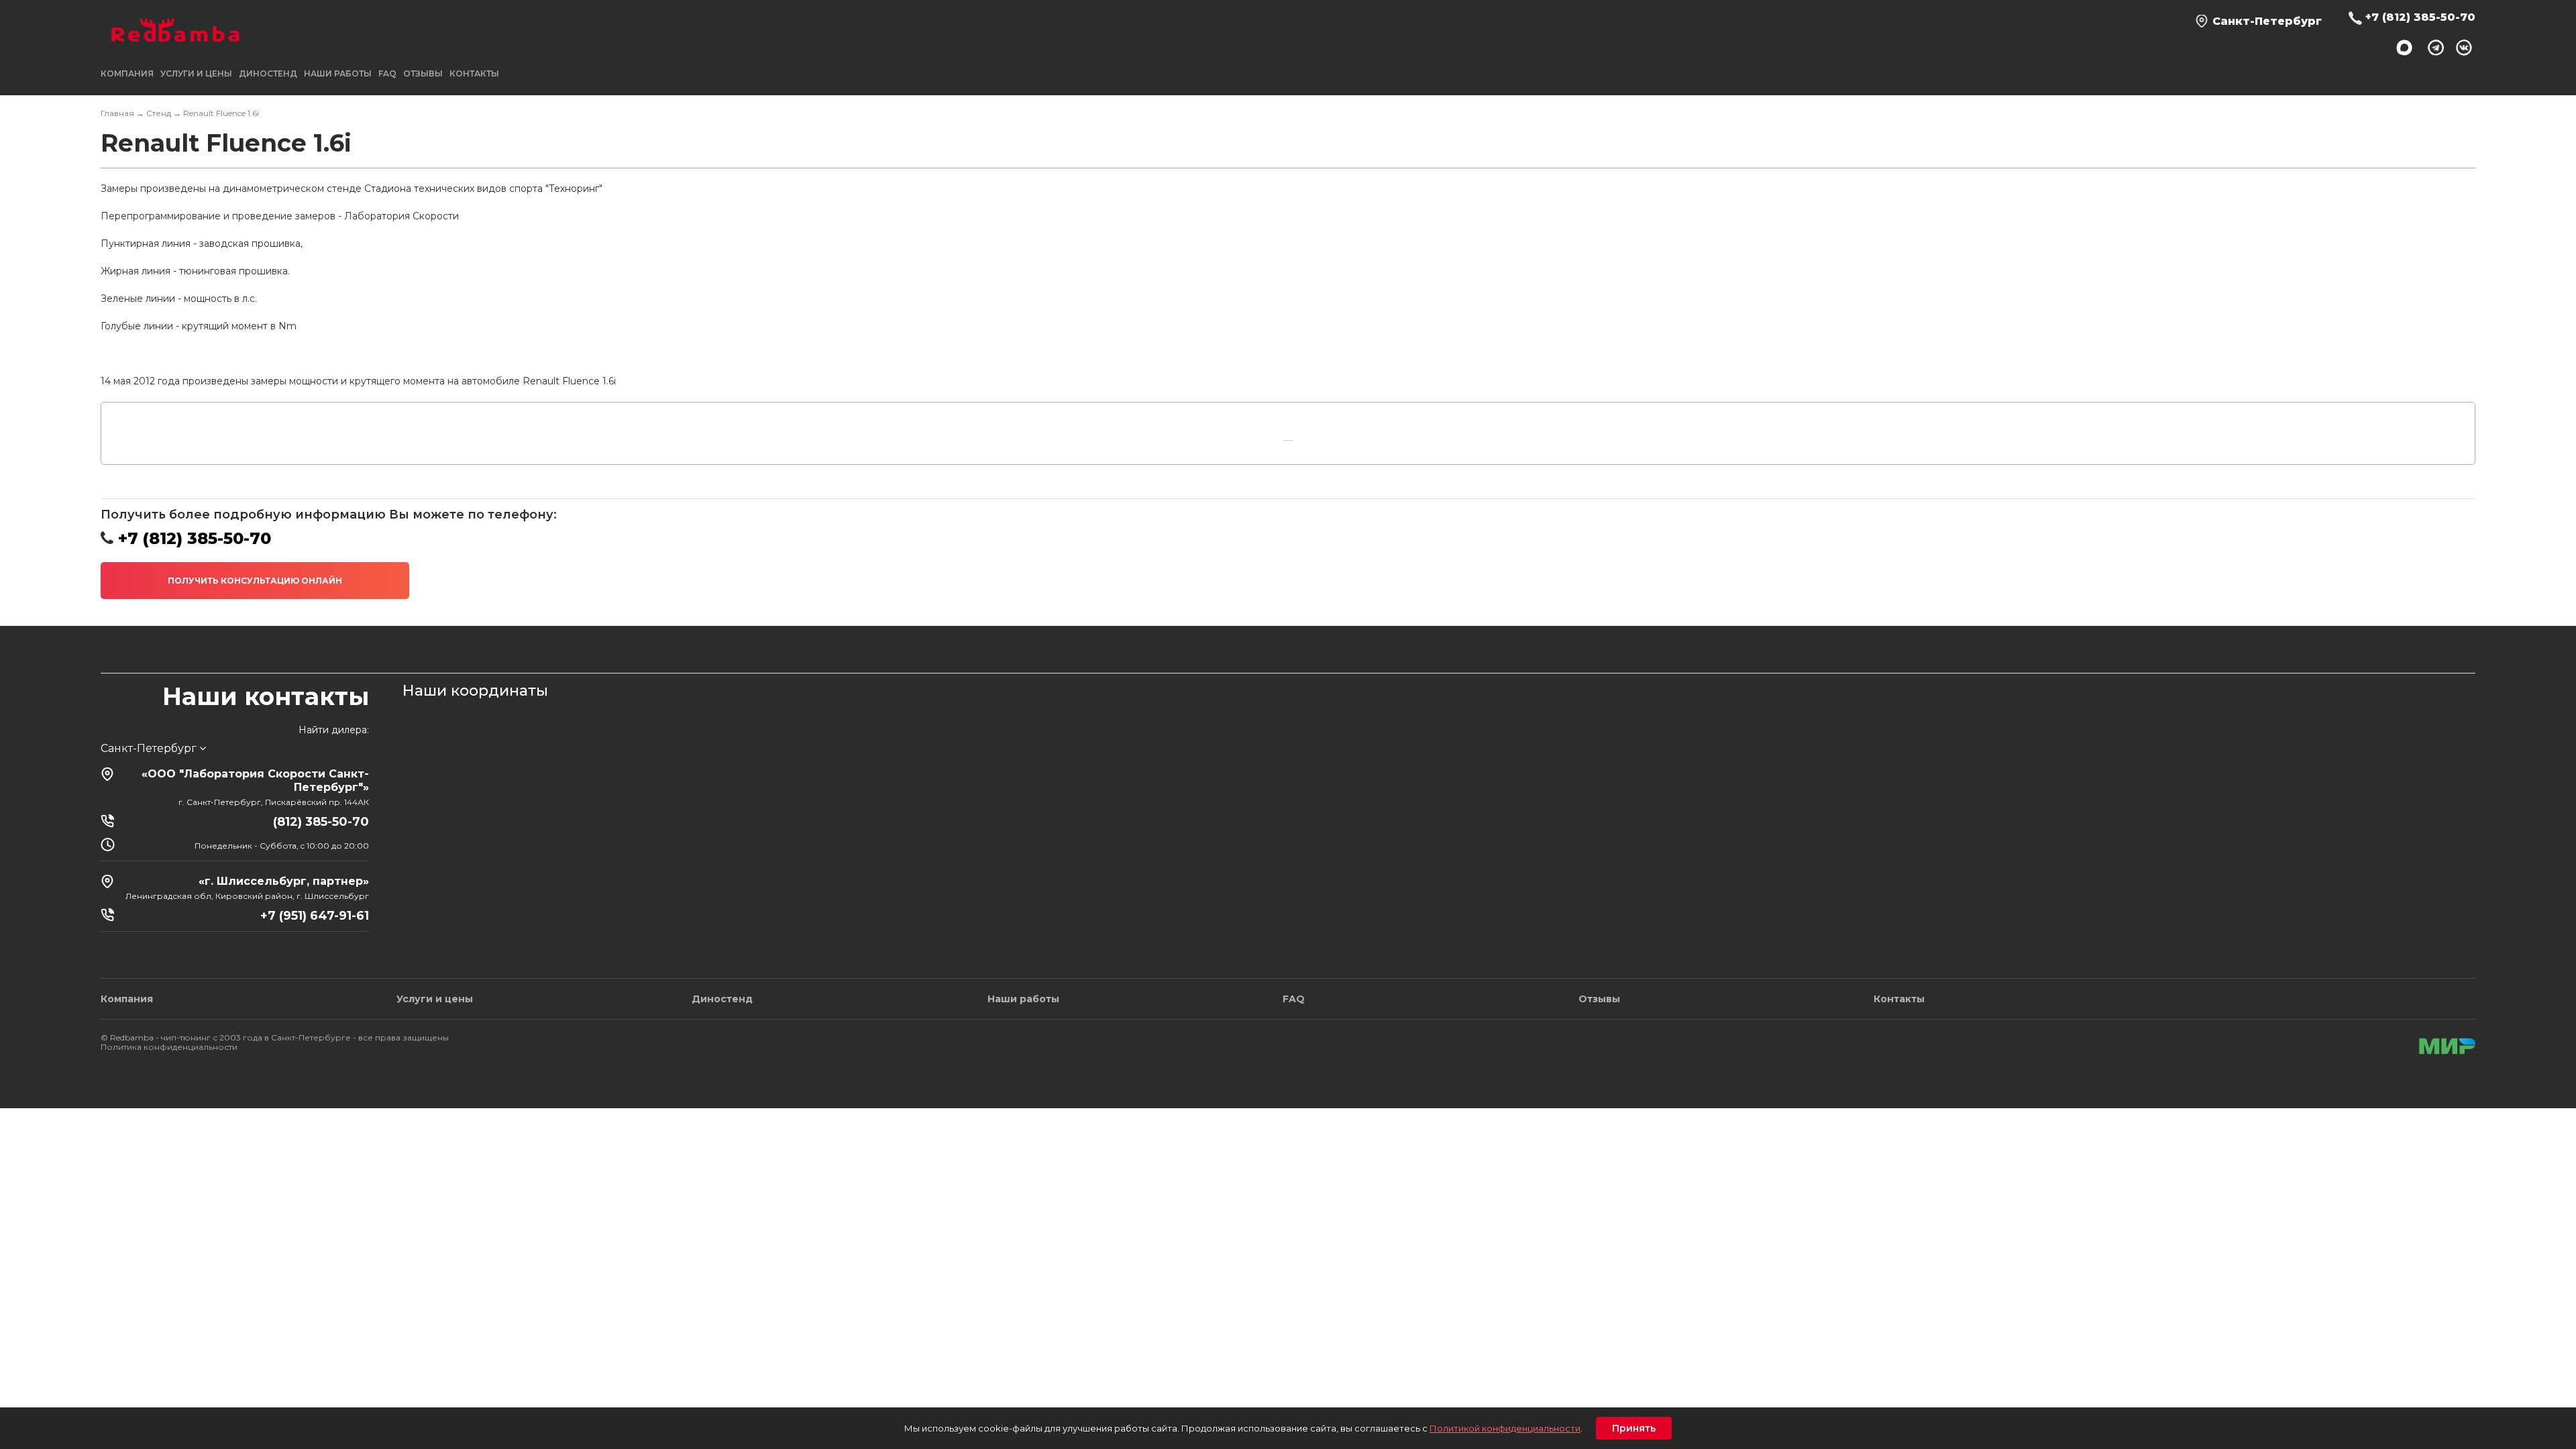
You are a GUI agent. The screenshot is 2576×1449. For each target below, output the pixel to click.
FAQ (387, 73)
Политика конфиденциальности (169, 1047)
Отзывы (423, 73)
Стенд (159, 113)
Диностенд (268, 73)
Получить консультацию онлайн (255, 581)
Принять (1634, 1428)
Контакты (474, 73)
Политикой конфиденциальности (1505, 1428)
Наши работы (338, 73)
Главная (117, 113)
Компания (127, 999)
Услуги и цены (435, 999)
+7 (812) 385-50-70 (2420, 17)
